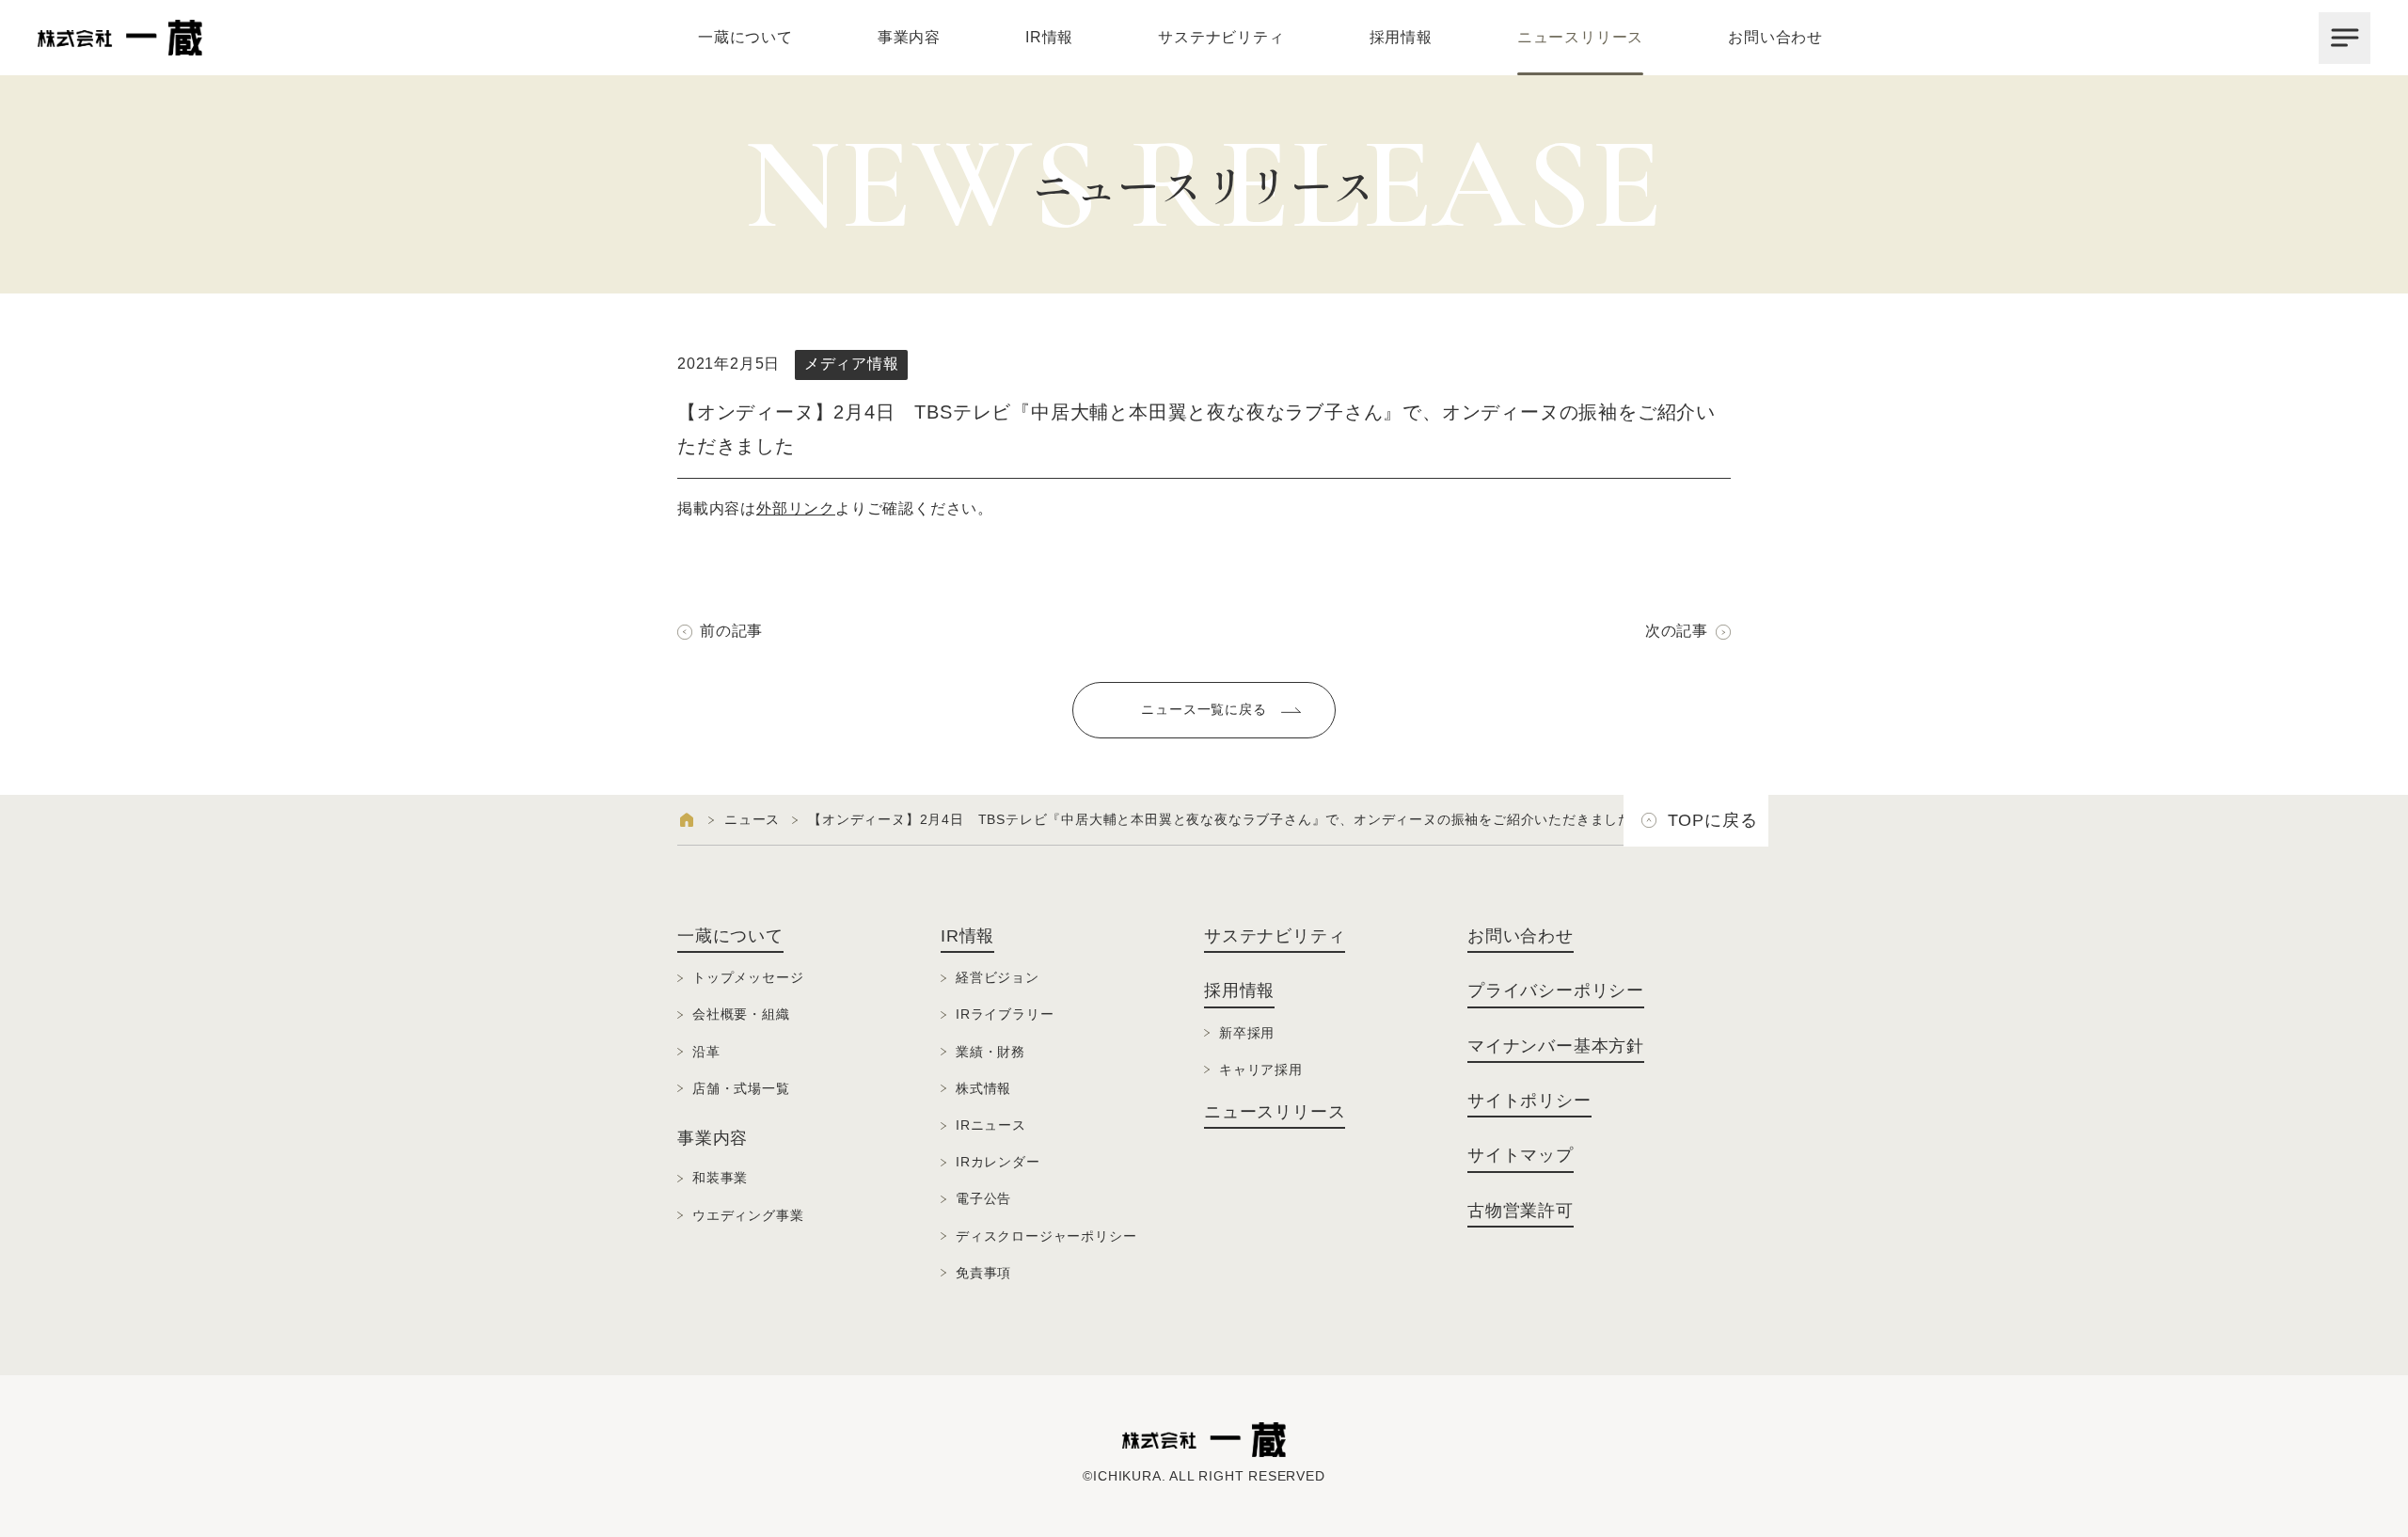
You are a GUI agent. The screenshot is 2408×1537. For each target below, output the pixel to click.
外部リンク (796, 508)
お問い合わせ (1775, 37)
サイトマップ (1521, 1155)
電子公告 (983, 1198)
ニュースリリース (1580, 37)
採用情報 (1401, 37)
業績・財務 (990, 1052)
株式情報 (983, 1088)
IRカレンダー (998, 1162)
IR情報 (1049, 37)
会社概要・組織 (741, 1014)
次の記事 (1677, 631)
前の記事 (731, 631)
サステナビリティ (1221, 37)
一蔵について (745, 37)
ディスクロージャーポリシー (1046, 1236)
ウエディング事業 (748, 1215)
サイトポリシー (1529, 1101)
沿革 (706, 1052)
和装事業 (720, 1178)
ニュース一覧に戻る (1204, 709)
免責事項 (983, 1273)
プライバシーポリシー (1556, 990)
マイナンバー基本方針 (1556, 1046)
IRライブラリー (1005, 1014)
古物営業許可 (1521, 1211)
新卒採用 (1247, 1033)
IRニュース (991, 1125)
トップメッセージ (748, 977)
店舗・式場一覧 (741, 1088)
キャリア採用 (1261, 1070)
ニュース (752, 819)
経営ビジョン (998, 977)
